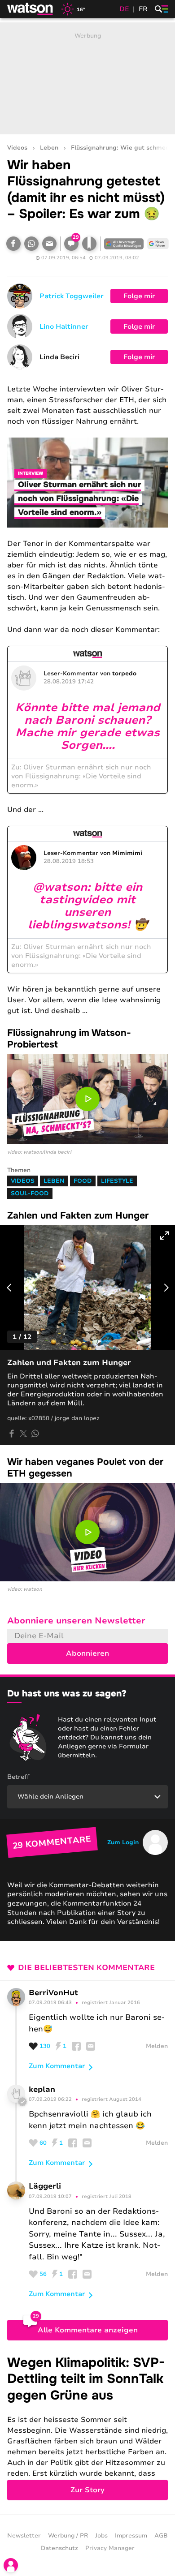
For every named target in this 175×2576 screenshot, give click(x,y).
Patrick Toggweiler (72, 296)
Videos (17, 148)
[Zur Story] (87, 2428)
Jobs (101, 2536)
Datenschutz (59, 2548)
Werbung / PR (68, 2536)
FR (143, 9)
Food (83, 1181)
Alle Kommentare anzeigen (88, 2330)
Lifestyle (117, 1181)
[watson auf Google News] (158, 244)
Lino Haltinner (64, 326)
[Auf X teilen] (23, 1434)
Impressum (131, 2536)
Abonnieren (87, 1653)
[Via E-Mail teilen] (49, 244)
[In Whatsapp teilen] (31, 244)
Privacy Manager (110, 2548)
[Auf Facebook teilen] (13, 244)
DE (124, 9)
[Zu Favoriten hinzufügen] (89, 244)
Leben (49, 148)
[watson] (31, 9)
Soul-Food (30, 1194)
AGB (161, 2536)
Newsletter (24, 2536)
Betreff (18, 1777)
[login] (11, 2565)
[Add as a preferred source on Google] (124, 244)
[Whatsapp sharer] (35, 1434)
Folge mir (139, 296)
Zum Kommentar (57, 2066)
